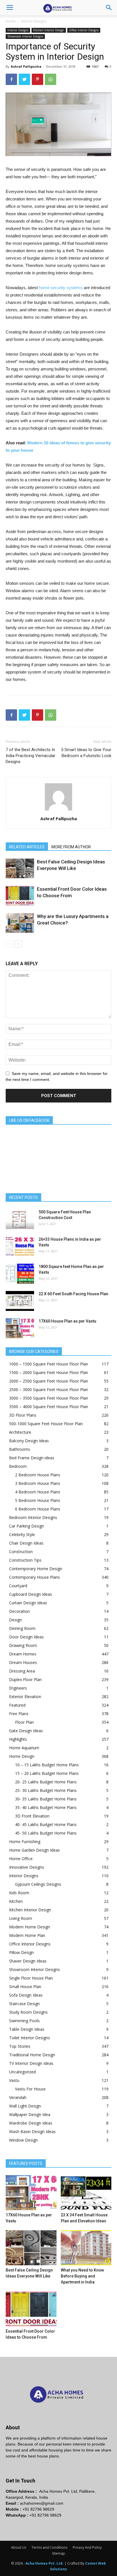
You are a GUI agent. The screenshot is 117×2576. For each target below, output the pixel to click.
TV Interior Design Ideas (31, 2063)
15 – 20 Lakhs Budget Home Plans (47, 1773)
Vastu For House (30, 2089)
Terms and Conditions (49, 2547)
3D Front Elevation (32, 1816)
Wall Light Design (25, 2106)
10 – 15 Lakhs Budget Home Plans (47, 1765)
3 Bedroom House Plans (38, 1483)
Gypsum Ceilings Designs (38, 1884)
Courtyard (18, 1586)
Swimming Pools (24, 2021)
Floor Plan (24, 1722)
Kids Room (19, 1893)
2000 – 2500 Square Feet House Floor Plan (49, 1381)
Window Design (23, 2140)
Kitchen (16, 1901)
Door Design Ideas (26, 1637)
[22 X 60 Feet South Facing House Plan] (20, 1301)
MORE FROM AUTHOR (71, 847)
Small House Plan (25, 1987)
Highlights (18, 1739)
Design (15, 1620)
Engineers (18, 1688)
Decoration (19, 1611)
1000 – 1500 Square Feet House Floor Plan (49, 1364)
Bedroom (18, 1466)
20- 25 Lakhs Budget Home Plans (46, 1782)
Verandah (18, 2097)
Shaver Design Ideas (28, 1961)
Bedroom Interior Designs (33, 1517)
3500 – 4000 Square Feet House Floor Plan (49, 1407)
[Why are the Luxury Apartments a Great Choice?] (20, 923)
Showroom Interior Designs (25, 36)
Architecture (20, 1432)
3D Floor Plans (23, 1415)
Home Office (21, 1859)
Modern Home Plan (27, 1935)
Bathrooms (20, 1449)
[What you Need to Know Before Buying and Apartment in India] (86, 2248)
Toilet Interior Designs (30, 2038)
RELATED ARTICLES (27, 847)
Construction (21, 1552)
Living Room (21, 1918)
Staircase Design (24, 2004)
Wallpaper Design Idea (30, 2114)
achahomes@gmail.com (42, 2503)
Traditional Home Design (32, 2055)
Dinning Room (22, 1628)
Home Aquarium (24, 1748)
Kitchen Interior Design (49, 30)
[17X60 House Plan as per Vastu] (20, 1328)
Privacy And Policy (87, 2547)
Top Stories (20, 2046)
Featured (17, 1705)
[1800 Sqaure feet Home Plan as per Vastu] (20, 1274)
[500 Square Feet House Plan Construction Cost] (20, 1219)
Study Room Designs (28, 2012)
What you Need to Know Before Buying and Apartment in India (82, 2276)
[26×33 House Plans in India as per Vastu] (20, 1246)
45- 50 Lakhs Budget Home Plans (46, 1833)
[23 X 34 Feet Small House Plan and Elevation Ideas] (86, 2193)
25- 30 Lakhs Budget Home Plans (46, 1790)
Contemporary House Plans (35, 1577)
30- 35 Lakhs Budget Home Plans (46, 1799)
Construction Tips (25, 1560)
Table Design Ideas (27, 2029)
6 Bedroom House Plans (38, 1509)
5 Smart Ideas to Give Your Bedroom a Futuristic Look (86, 753)
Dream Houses (23, 1662)
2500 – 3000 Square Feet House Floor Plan (49, 1389)
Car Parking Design (27, 1526)
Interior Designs (34, 21)
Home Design (22, 1756)
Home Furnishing (25, 1842)
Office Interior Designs (84, 30)
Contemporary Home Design (36, 1569)
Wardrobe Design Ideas (31, 2123)
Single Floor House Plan (31, 1978)
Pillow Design (21, 1952)
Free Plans (19, 1714)
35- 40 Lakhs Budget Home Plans (46, 1807)
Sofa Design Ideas (26, 1995)
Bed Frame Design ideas (32, 1458)
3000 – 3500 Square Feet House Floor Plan (49, 1398)
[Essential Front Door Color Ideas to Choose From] (20, 896)
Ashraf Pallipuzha (26, 66)
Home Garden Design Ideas (35, 1850)
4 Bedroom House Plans (38, 1492)
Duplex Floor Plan (25, 1679)
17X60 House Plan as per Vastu (67, 1321)
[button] (109, 8)
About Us (19, 2547)
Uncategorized (22, 2072)
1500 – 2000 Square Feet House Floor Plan (49, 1372)
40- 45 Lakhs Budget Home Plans (46, 1824)
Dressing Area (22, 1671)
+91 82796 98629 (38, 2509)
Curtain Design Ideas (28, 1603)
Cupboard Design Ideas (31, 1594)
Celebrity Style (22, 1534)
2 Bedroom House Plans (38, 1475)
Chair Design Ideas (26, 1543)
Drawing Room (23, 1645)
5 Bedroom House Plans (38, 1500)
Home (11, 21)
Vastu (14, 2080)
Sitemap (58, 2553)
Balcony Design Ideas (29, 1441)
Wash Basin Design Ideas (32, 2132)
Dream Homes (23, 1654)
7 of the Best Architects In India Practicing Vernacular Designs (31, 756)
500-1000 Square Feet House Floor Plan (46, 1424)
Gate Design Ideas (26, 1731)
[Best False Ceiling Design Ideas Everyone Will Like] (20, 868)
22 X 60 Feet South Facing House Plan (73, 1294)
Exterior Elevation (25, 1697)
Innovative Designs (27, 1867)
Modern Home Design (30, 1927)
